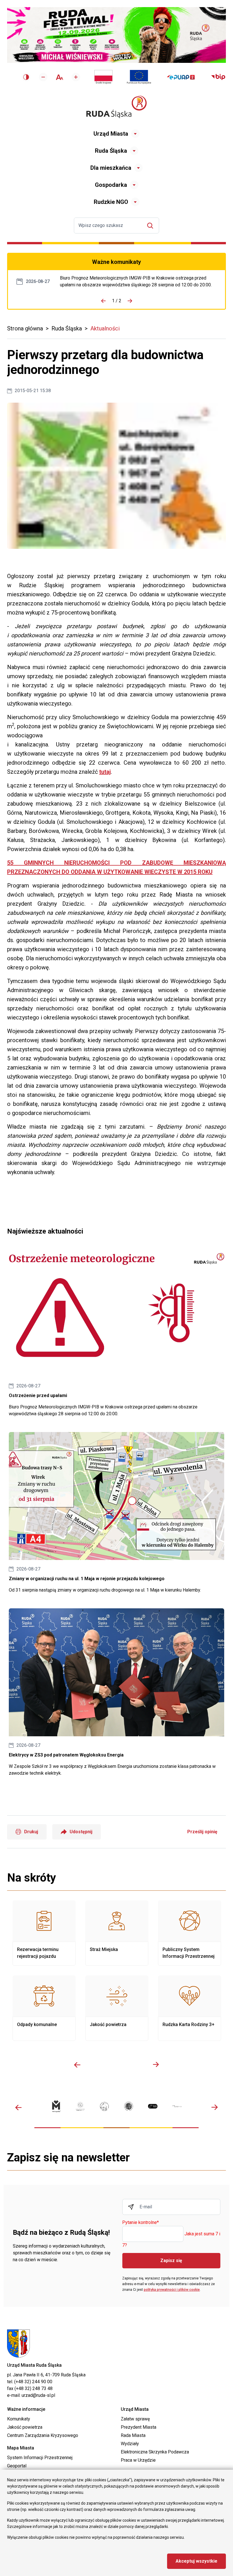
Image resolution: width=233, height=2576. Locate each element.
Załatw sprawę (135, 2419)
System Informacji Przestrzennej (40, 2458)
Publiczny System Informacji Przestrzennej (190, 1933)
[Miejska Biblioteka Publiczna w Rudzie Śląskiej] (129, 2106)
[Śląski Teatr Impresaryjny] (153, 2106)
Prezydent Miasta (139, 2427)
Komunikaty (19, 2419)
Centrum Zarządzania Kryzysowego (43, 2435)
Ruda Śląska (111, 151)
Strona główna (25, 328)
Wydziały (130, 2444)
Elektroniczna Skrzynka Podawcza (155, 2452)
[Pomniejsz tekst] (43, 77)
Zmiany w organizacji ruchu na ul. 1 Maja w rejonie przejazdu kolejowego (116, 1513)
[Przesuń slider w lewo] (77, 2065)
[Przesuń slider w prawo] (156, 2065)
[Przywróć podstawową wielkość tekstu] (60, 77)
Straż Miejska (117, 1933)
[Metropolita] (56, 2106)
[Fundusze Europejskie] (139, 77)
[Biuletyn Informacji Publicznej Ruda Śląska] (218, 77)
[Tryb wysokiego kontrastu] (26, 77)
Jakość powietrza (117, 2008)
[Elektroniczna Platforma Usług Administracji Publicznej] (181, 77)
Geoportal (17, 2466)
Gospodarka (111, 185)
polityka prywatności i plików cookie (172, 2290)
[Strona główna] (116, 107)
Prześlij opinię (202, 1832)
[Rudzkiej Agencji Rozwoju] (80, 2106)
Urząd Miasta (111, 134)
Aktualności (105, 328)
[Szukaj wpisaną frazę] (152, 226)
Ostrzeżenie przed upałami (138, 282)
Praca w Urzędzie (138, 2460)
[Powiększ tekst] (76, 77)
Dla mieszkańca (111, 168)
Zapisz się (171, 2261)
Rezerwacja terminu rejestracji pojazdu (44, 1933)
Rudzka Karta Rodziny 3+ (190, 2008)
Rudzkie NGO (111, 202)
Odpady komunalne (44, 2008)
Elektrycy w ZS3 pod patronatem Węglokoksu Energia (116, 1692)
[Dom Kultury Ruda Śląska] (177, 2106)
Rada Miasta (133, 2435)
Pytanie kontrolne (141, 2223)
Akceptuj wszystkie (196, 2561)
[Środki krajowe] (103, 77)
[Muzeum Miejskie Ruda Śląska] (104, 2106)
